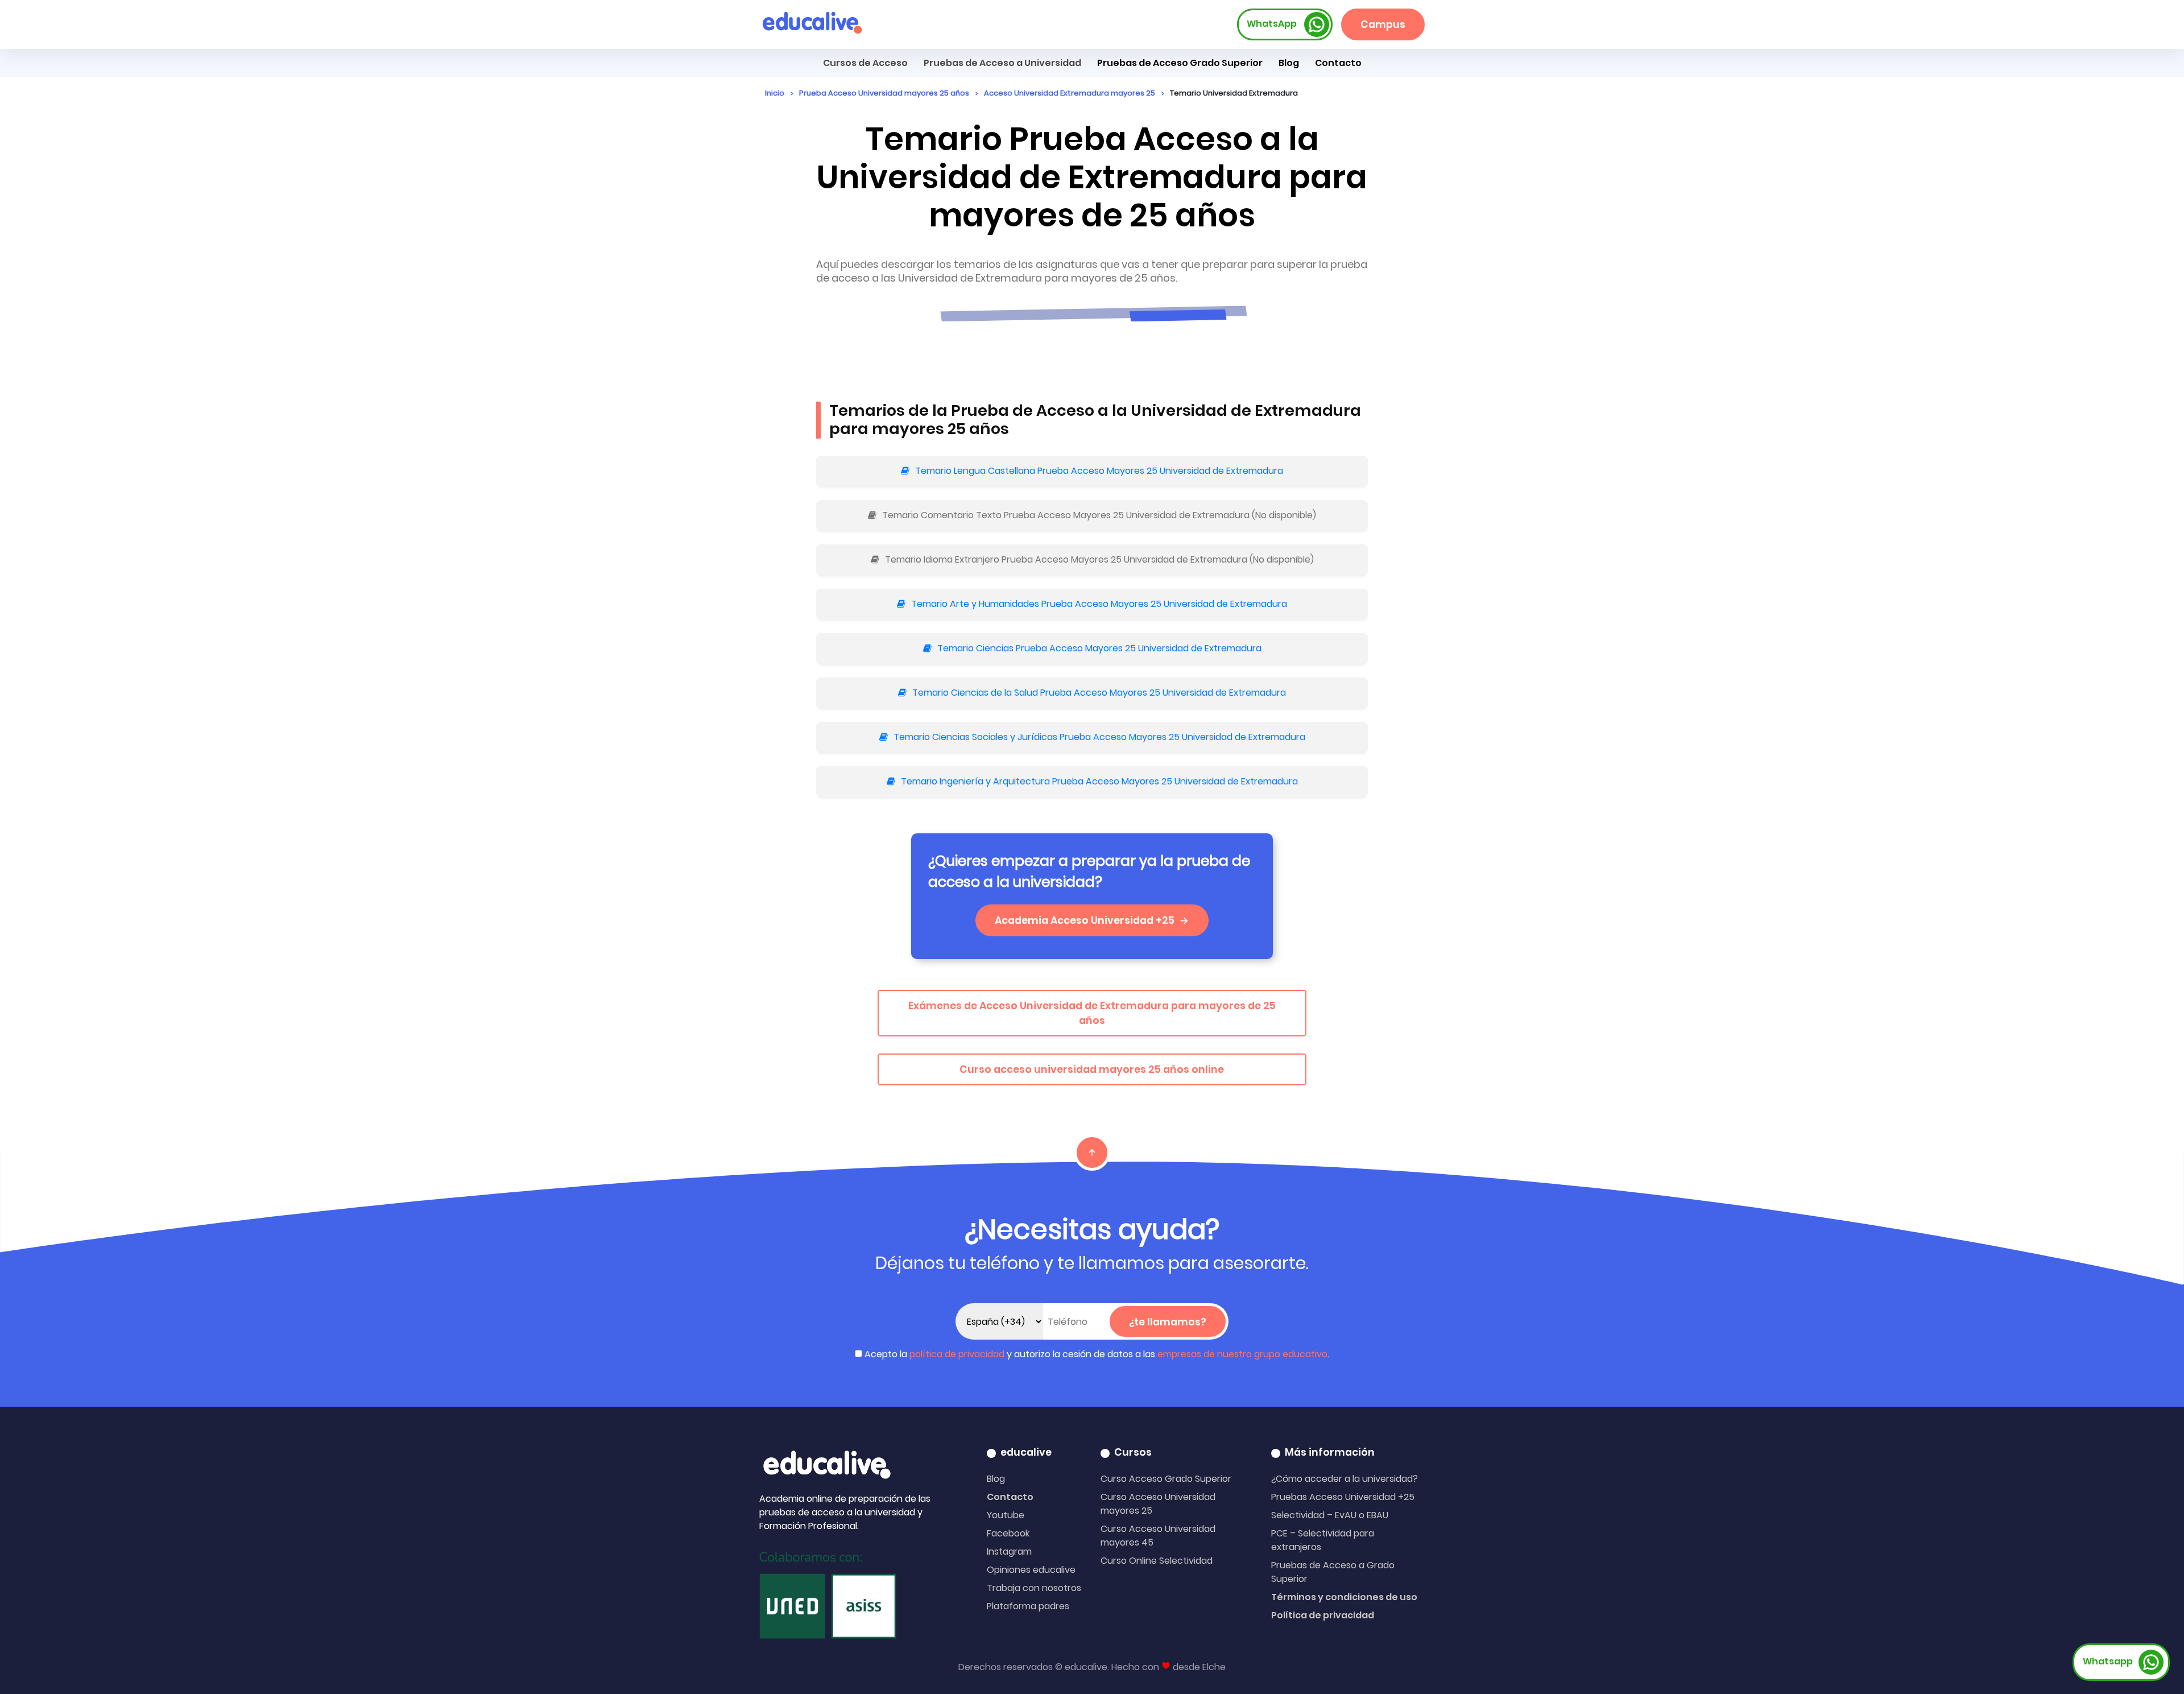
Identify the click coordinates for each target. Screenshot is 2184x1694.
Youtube (1006, 1515)
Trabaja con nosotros (1034, 1588)
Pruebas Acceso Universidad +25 (1343, 1497)
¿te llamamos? (1168, 1322)
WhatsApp (1273, 24)
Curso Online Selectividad (1157, 1561)
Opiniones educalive (1031, 1570)
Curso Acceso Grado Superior (1166, 1479)
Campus (1383, 24)
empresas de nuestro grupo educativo (1242, 1354)
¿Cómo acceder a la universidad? (1345, 1479)
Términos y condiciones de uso (1344, 1597)
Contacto (1010, 1497)
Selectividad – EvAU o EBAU (1330, 1515)
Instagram (1009, 1552)
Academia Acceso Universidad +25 (1085, 920)
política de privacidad (957, 1354)
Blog (1289, 63)
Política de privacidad (1323, 1615)
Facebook (1008, 1533)
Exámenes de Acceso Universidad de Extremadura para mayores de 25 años (1092, 1013)
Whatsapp (2108, 1661)
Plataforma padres (1028, 1606)
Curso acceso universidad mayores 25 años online (1092, 1069)
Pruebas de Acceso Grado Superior (1180, 63)
